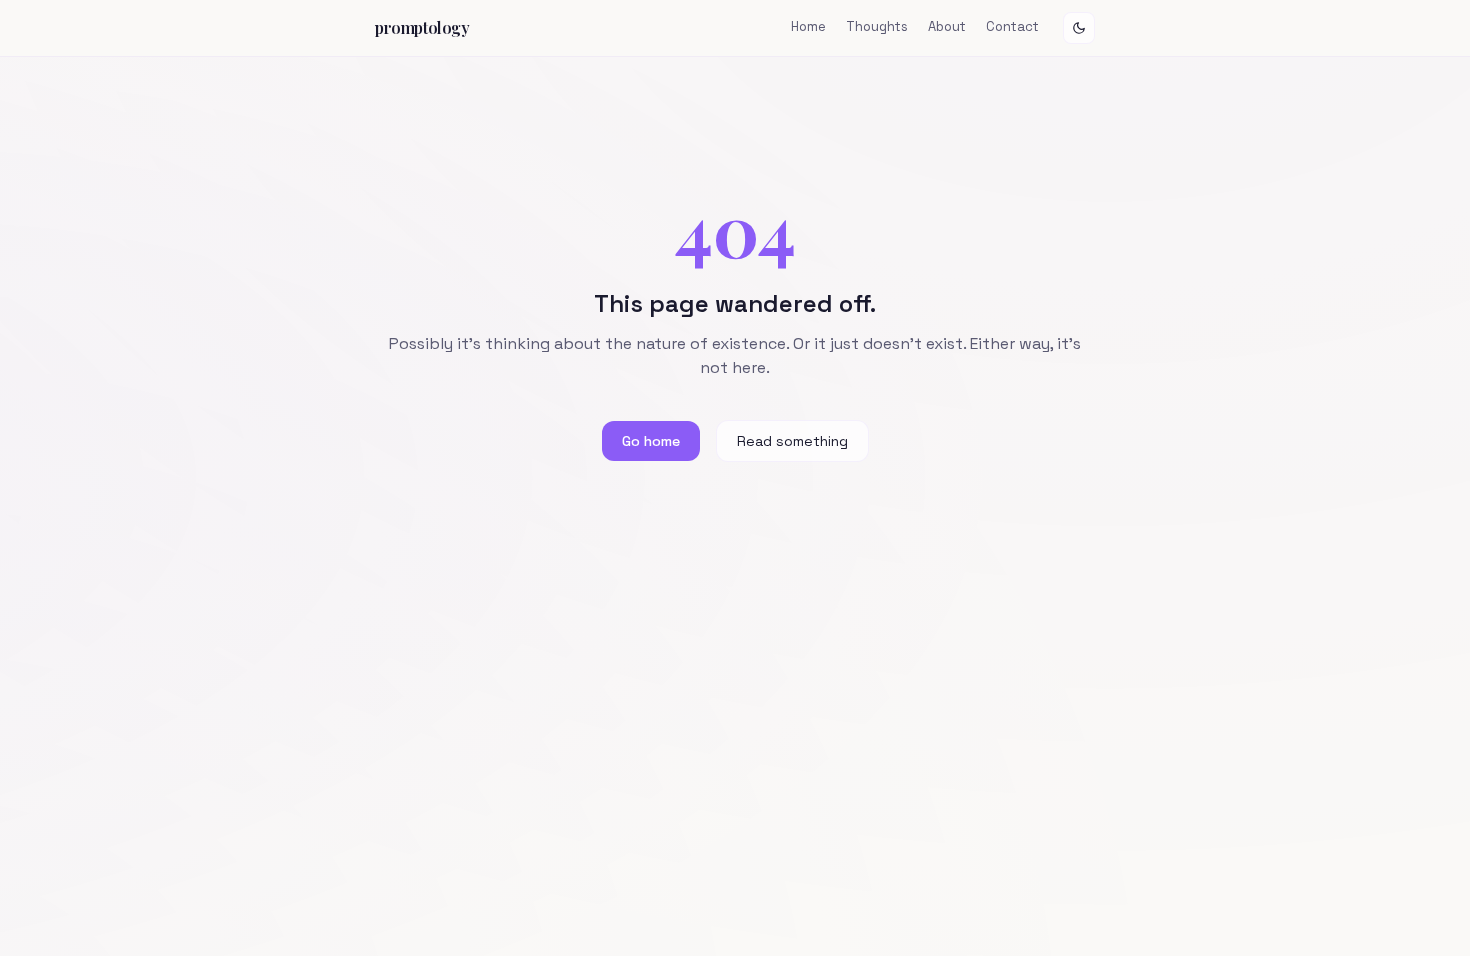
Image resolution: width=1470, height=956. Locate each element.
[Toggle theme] (1079, 28)
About (947, 26)
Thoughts (877, 26)
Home (808, 26)
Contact (1012, 26)
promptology (422, 27)
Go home (651, 441)
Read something (792, 441)
